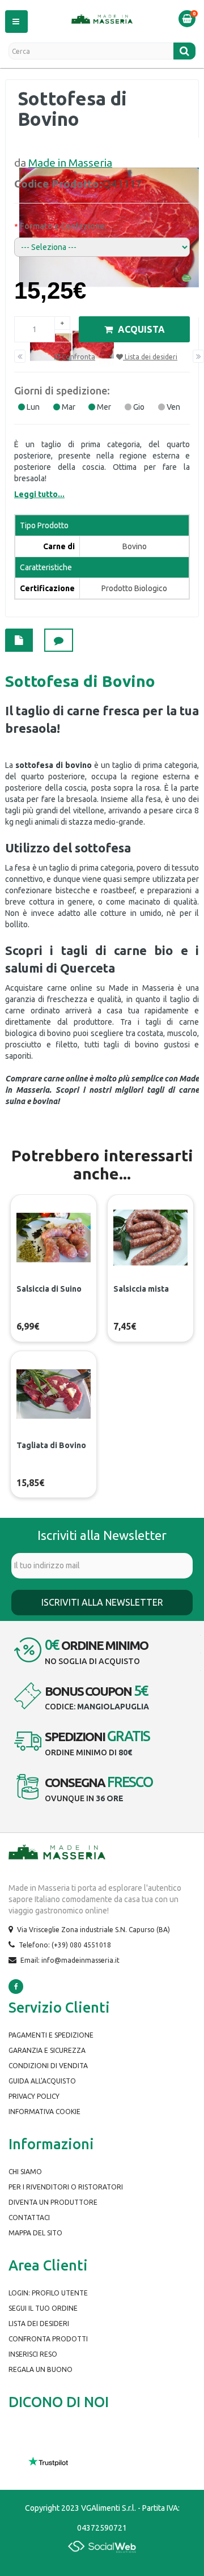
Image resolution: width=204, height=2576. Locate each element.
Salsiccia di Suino (49, 1289)
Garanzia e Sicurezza (47, 2050)
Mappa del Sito (35, 2233)
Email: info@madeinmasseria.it (70, 1960)
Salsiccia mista (141, 1289)
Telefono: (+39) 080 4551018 (65, 1945)
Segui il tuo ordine (43, 2308)
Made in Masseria (70, 163)
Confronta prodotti (48, 2339)
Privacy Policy (34, 2096)
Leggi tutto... (39, 494)
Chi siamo (25, 2172)
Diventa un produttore (53, 2202)
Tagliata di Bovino (51, 1445)
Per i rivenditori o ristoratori (66, 2187)
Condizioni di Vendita (48, 2066)
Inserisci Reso (33, 2354)
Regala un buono (41, 2369)
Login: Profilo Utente (48, 2293)
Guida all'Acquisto (42, 2081)
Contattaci (29, 2218)
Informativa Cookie (44, 2112)
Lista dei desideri (39, 2324)
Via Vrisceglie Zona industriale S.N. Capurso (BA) (93, 1930)
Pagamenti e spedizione (51, 2035)
